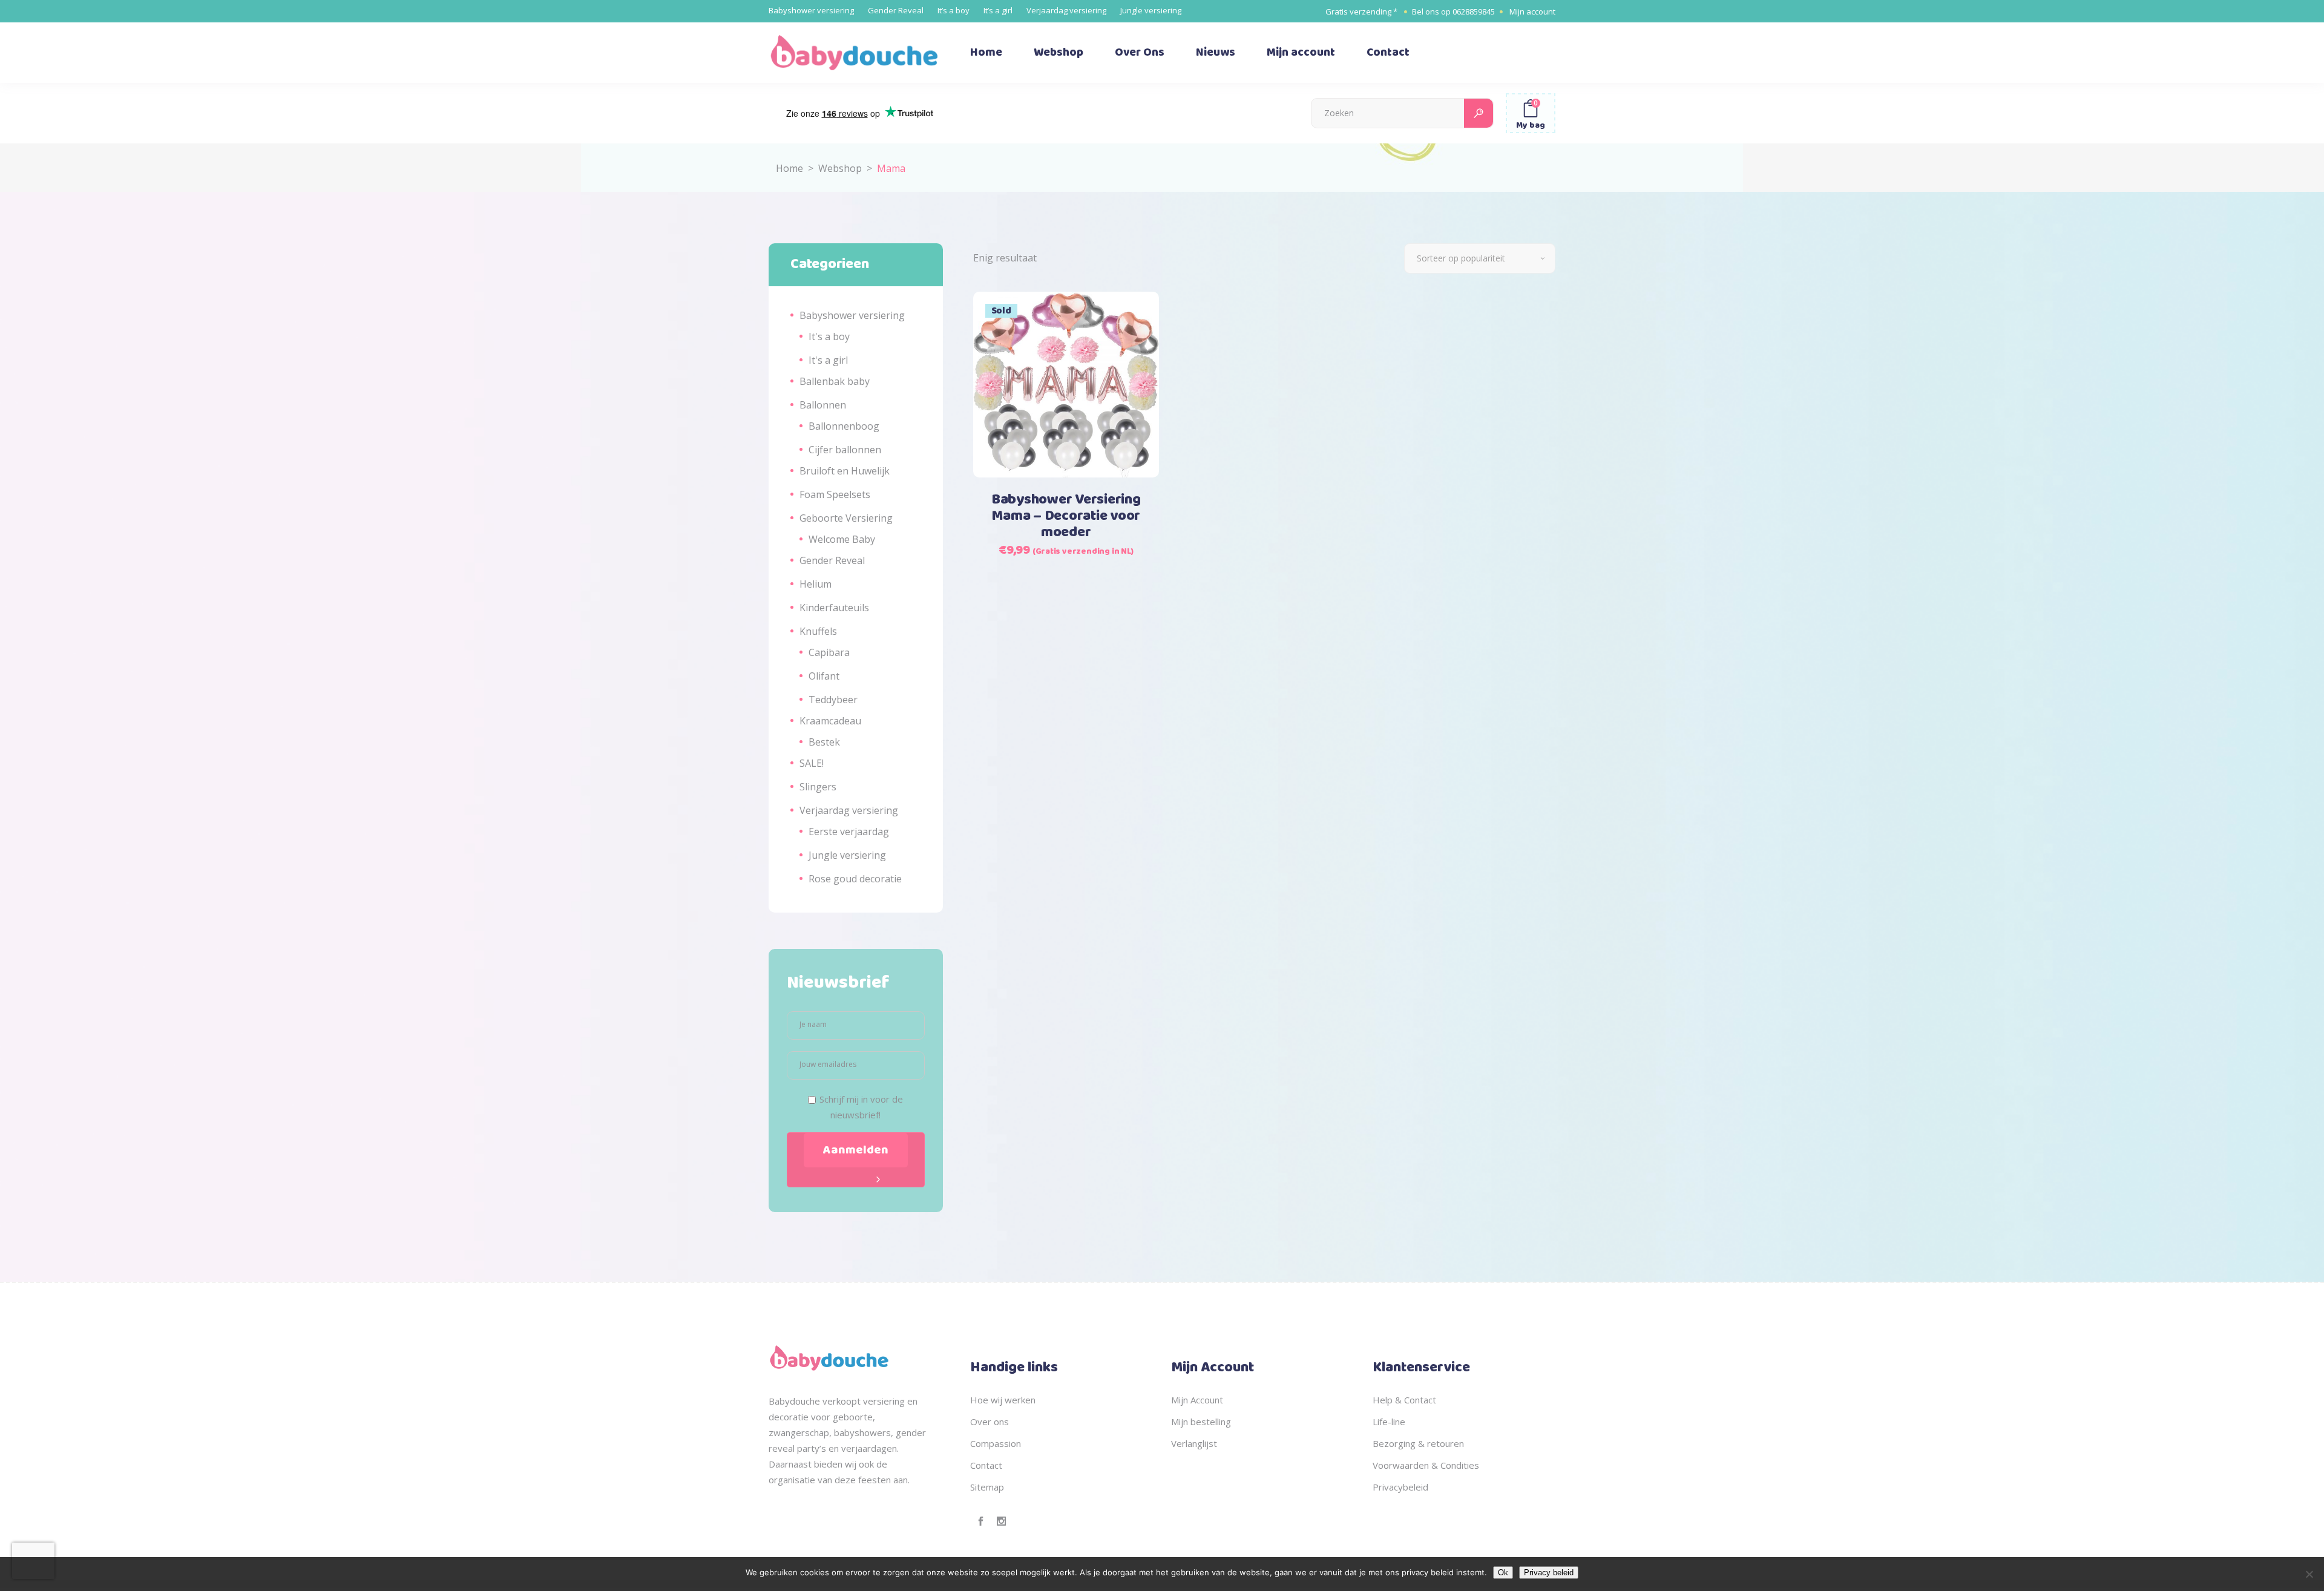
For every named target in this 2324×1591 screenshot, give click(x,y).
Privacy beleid (1549, 1573)
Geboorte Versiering (846, 518)
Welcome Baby (842, 539)
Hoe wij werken (1003, 1400)
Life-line (1389, 1422)
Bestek (824, 742)
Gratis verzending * (1361, 11)
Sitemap (987, 1487)
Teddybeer (833, 700)
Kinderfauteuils (834, 608)
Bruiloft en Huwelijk (845, 471)
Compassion (996, 1443)
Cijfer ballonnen (845, 450)
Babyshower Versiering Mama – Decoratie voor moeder (1066, 516)
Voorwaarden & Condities (1426, 1465)
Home (789, 168)
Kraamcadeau (830, 721)
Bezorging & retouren (1418, 1443)
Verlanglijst (1194, 1443)
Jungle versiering (1151, 10)
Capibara (829, 652)
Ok (1503, 1573)
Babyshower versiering (811, 10)
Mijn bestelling (1201, 1422)
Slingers (818, 787)
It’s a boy (954, 10)
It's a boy (829, 336)
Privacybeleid (1400, 1487)
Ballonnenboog (844, 426)
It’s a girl (998, 10)
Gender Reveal (896, 10)
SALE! (812, 763)
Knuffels (818, 631)
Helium (816, 584)
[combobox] (1480, 258)
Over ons (990, 1422)
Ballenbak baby (835, 381)
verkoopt (842, 1401)
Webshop (840, 168)
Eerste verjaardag (849, 832)
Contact (986, 1465)
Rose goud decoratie (855, 879)
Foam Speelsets (835, 494)
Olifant (824, 676)
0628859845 (1474, 11)
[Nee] (2309, 1574)
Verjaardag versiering (1066, 10)
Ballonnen (823, 405)
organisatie (792, 1480)
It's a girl (828, 360)
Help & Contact (1404, 1400)
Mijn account (1532, 11)
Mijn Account (1197, 1400)
